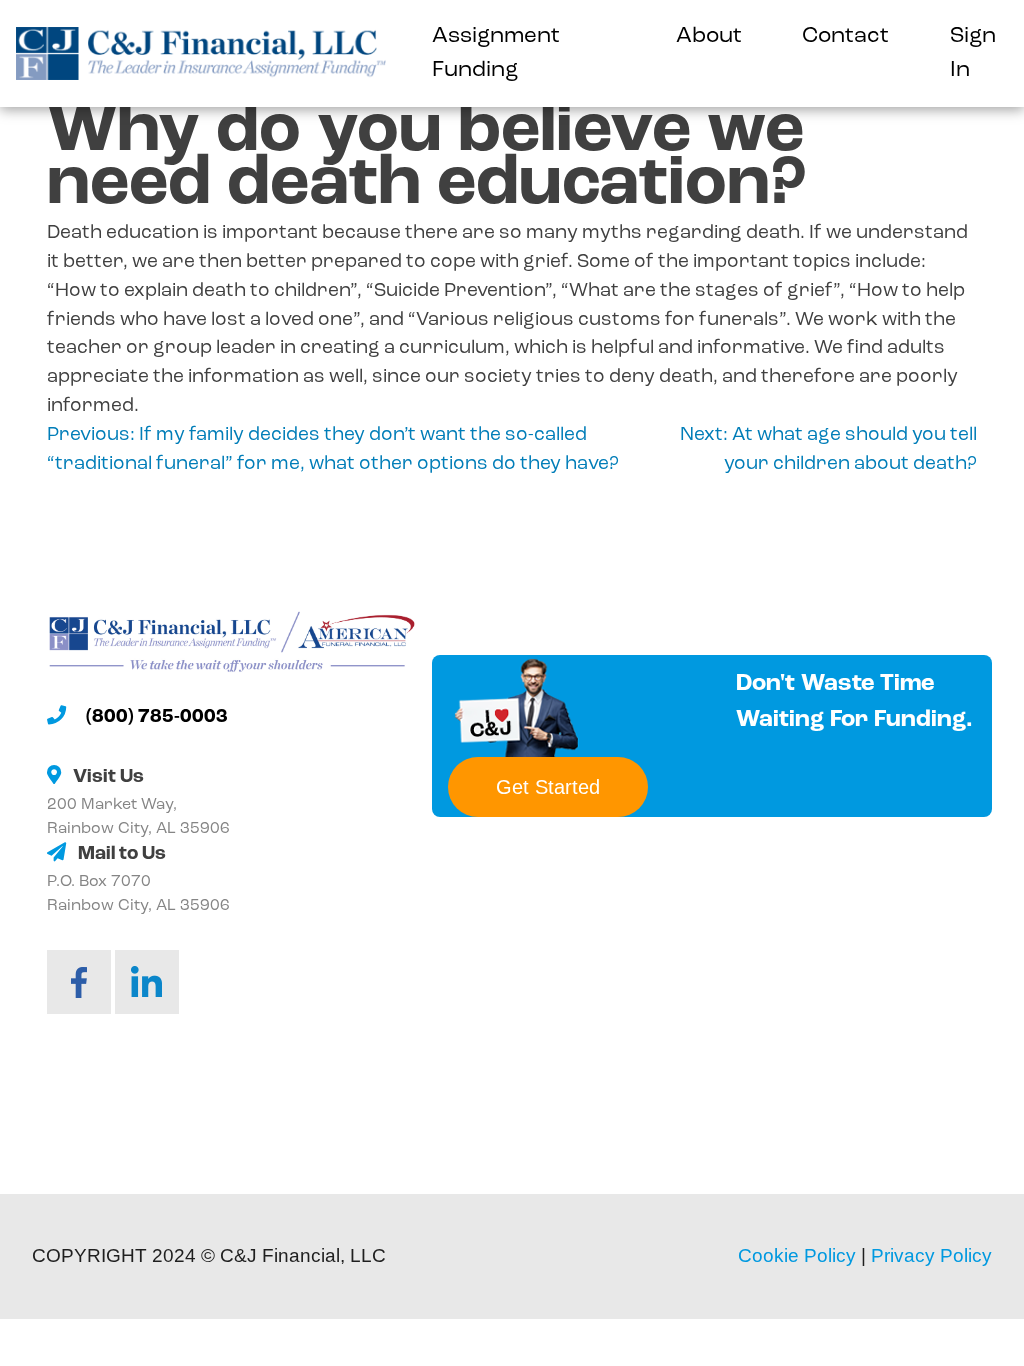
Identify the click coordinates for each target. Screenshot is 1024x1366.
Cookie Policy (797, 1255)
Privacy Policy (931, 1255)
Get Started (548, 787)
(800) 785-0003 (157, 717)
